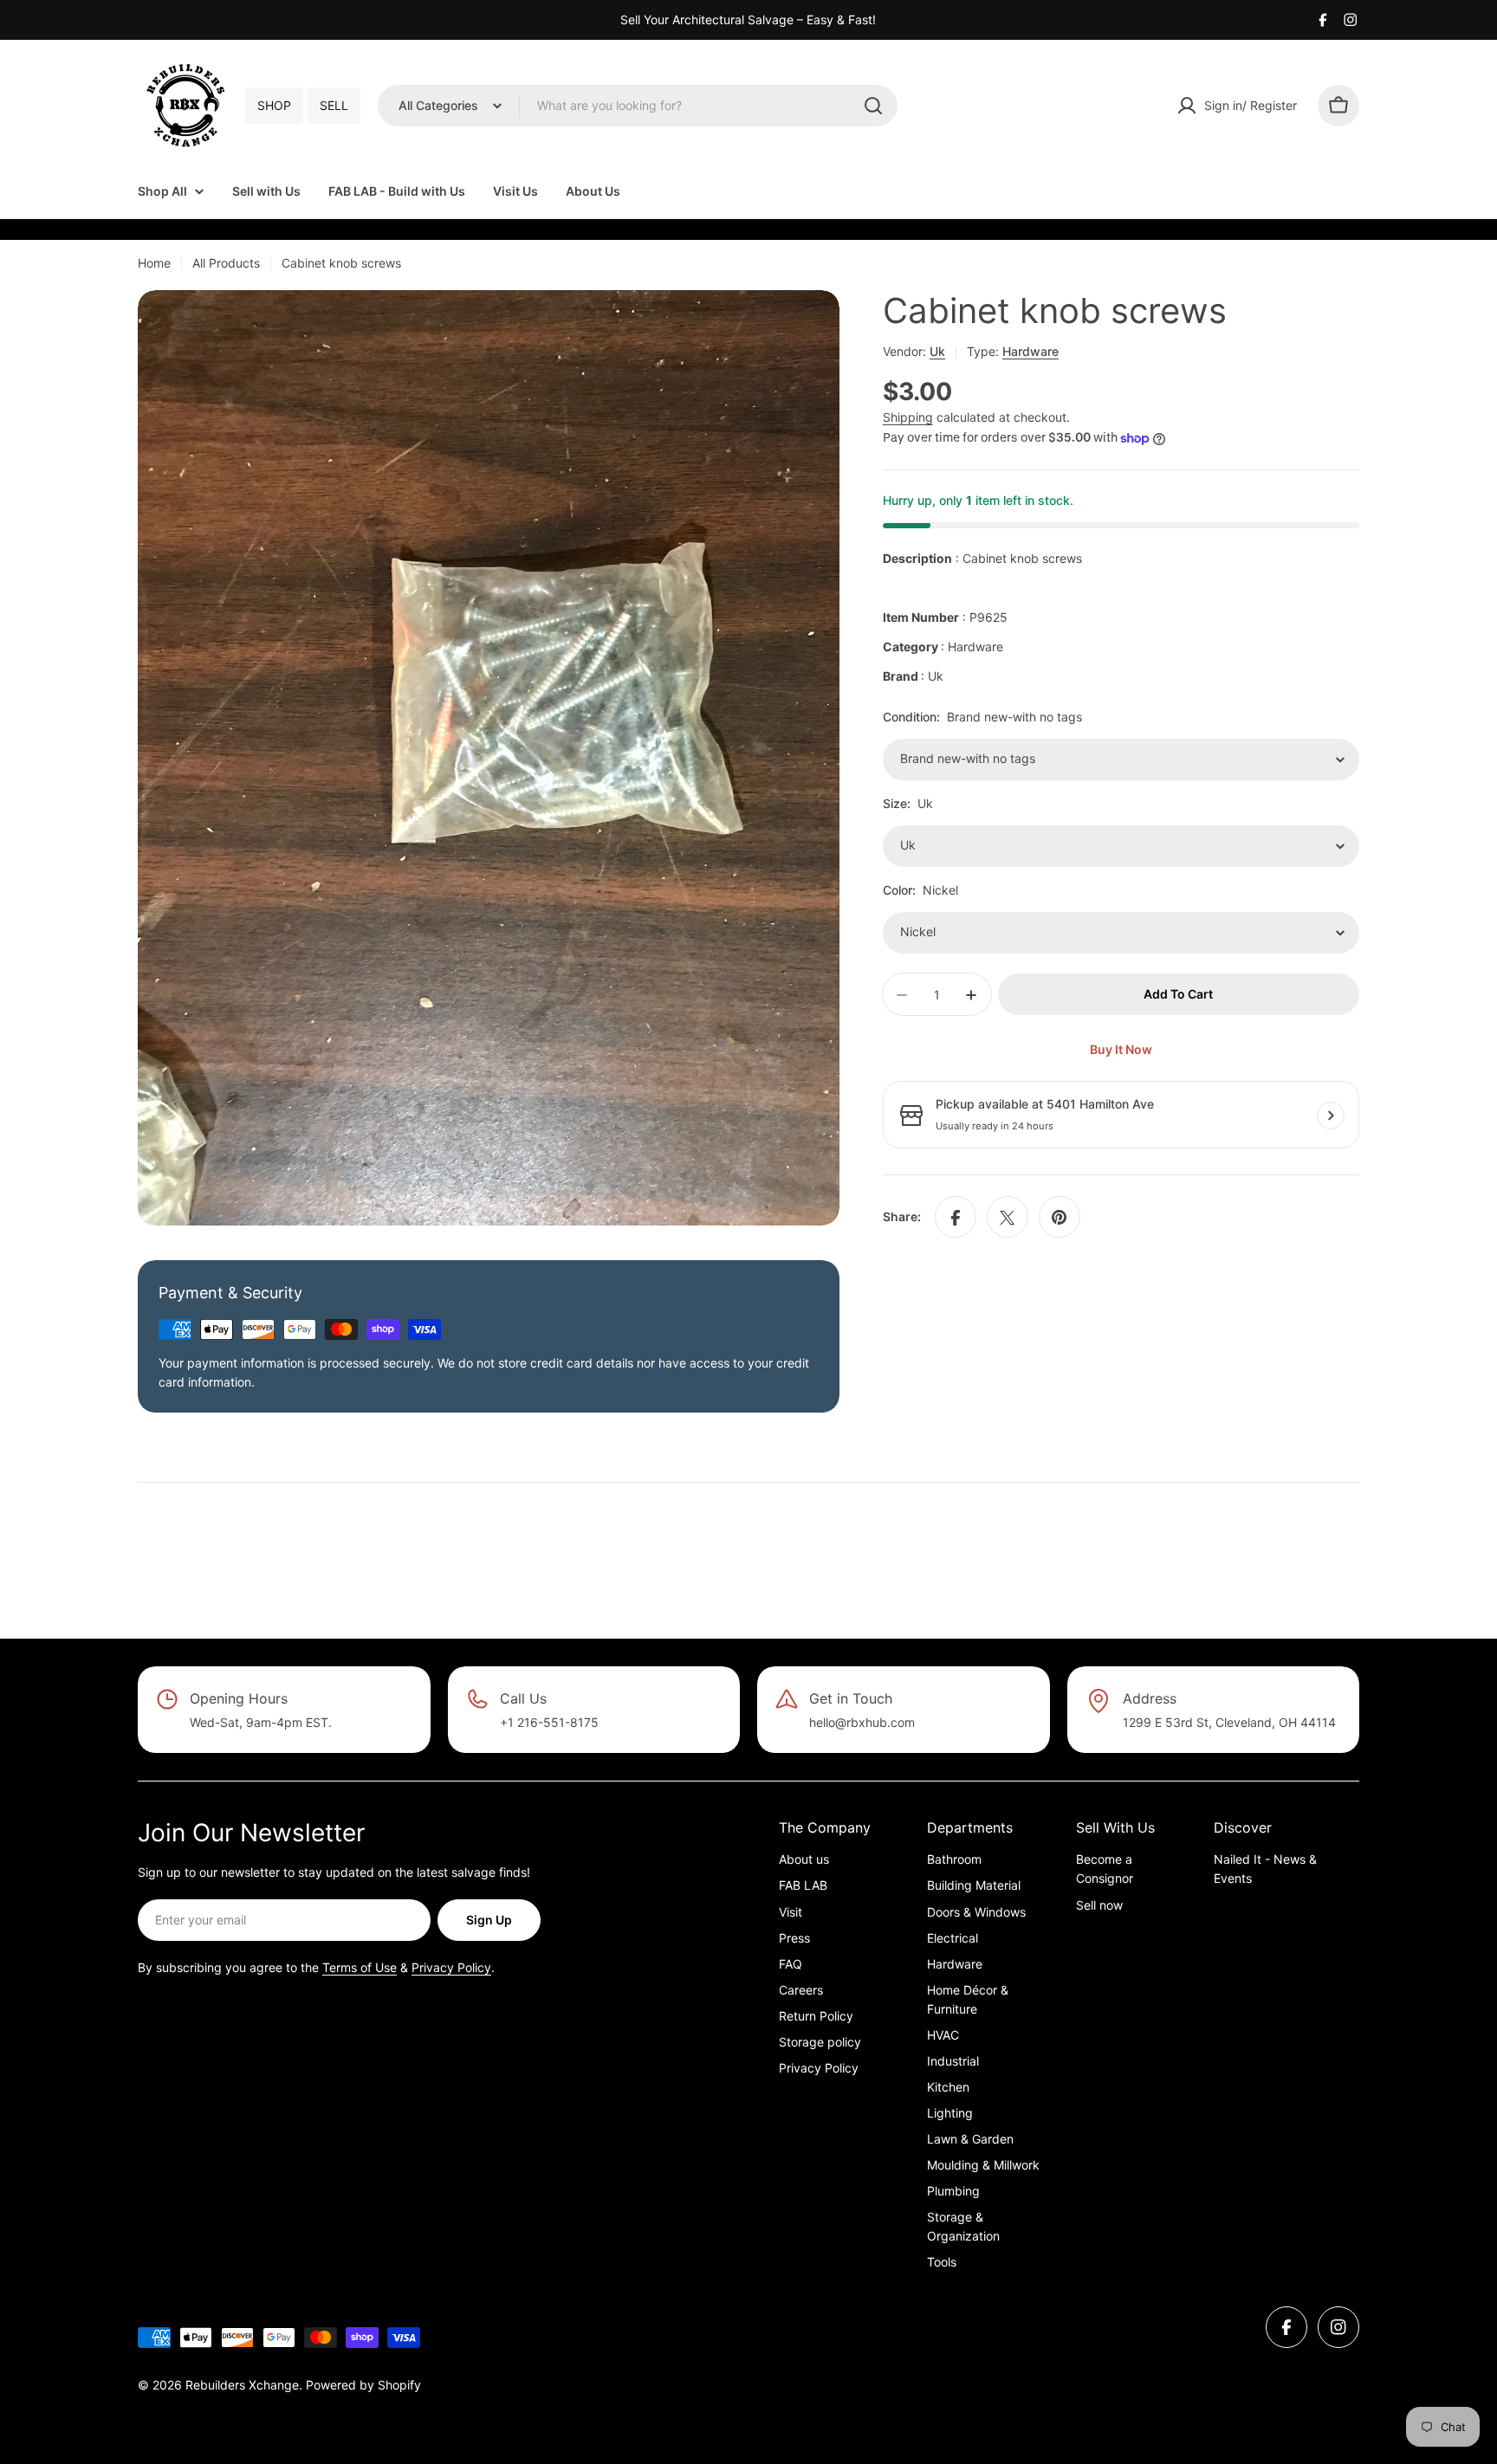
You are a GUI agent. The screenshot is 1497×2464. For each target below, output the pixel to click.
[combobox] (638, 106)
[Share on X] (1008, 1218)
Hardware (1030, 351)
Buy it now (1121, 1050)
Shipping (908, 418)
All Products (226, 263)
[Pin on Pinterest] (1060, 1218)
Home (154, 263)
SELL (334, 105)
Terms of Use (360, 1967)
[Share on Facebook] (956, 1218)
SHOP (274, 105)
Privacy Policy (451, 1967)
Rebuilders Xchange (242, 2385)
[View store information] (1331, 1116)
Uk (937, 351)
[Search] (873, 106)
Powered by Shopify (363, 2385)
